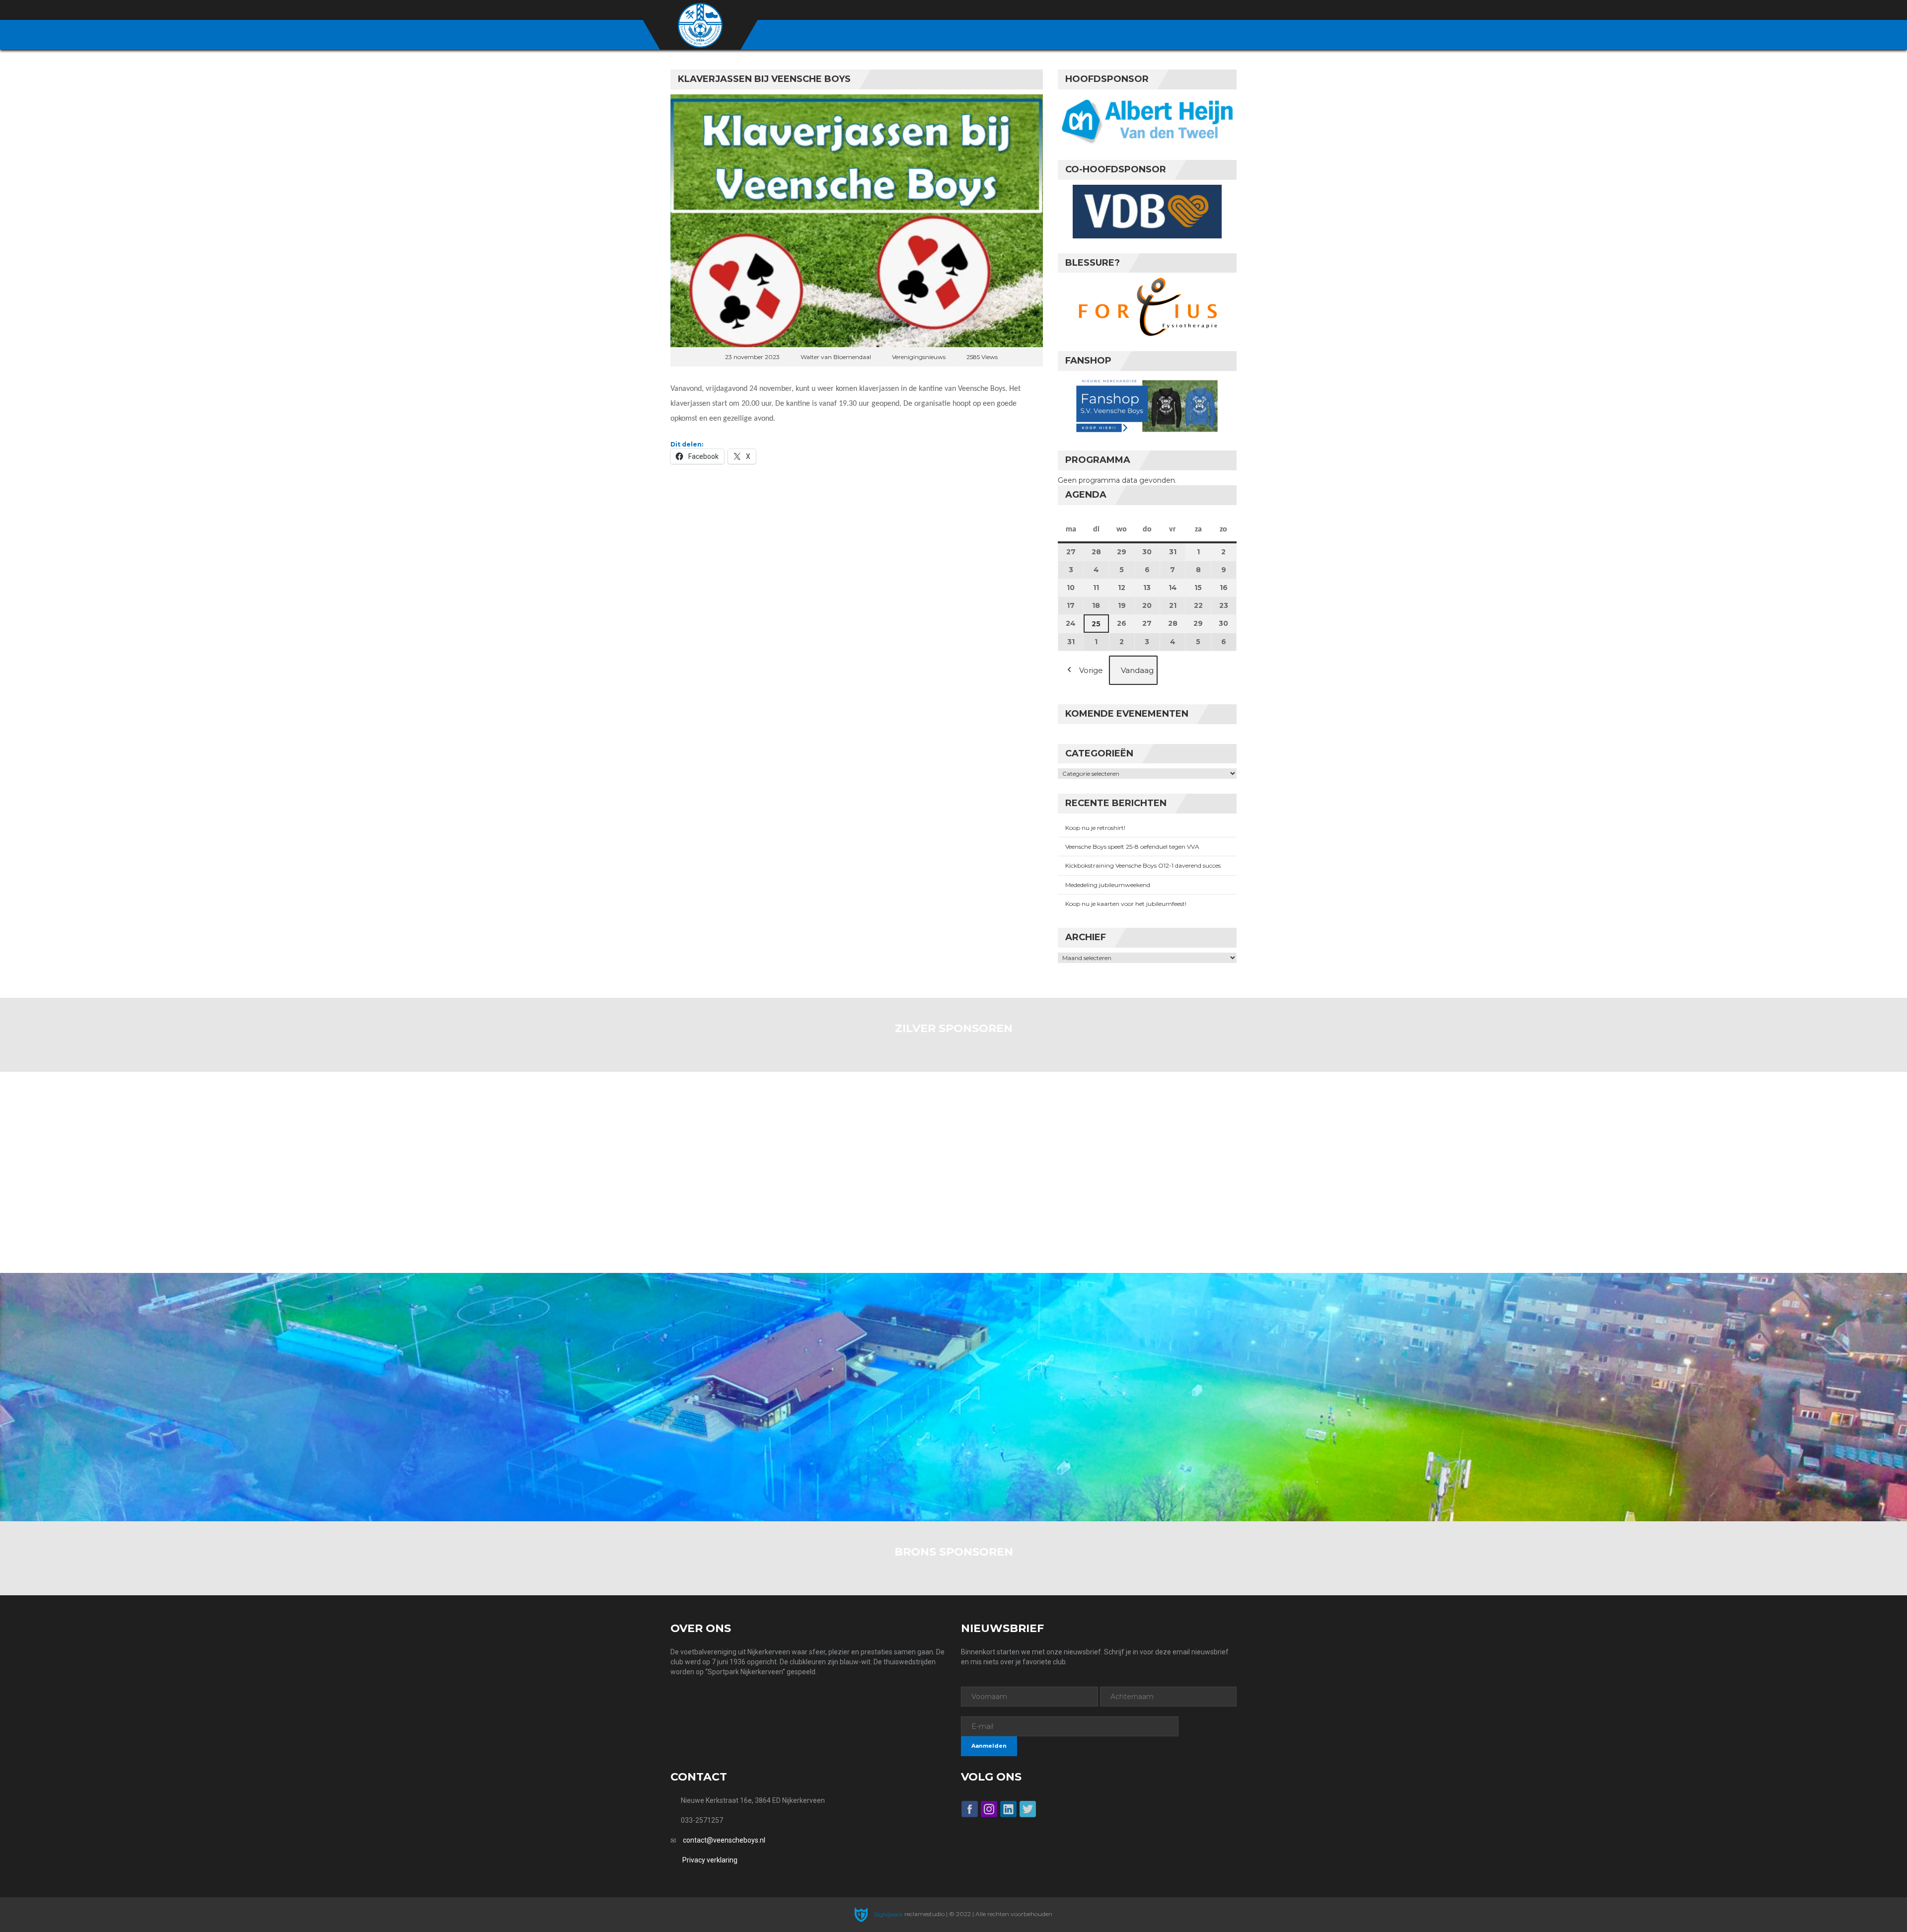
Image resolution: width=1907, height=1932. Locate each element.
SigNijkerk (888, 1914)
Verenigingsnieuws (919, 357)
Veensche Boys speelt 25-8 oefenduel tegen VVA (1132, 847)
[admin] (1178, 10)
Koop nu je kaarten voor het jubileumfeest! (1126, 904)
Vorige (1091, 670)
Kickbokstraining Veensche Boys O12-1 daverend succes (1143, 865)
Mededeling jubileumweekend (1108, 885)
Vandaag (1137, 670)
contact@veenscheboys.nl (724, 1840)
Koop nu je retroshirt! (1095, 828)
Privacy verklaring (710, 1860)
